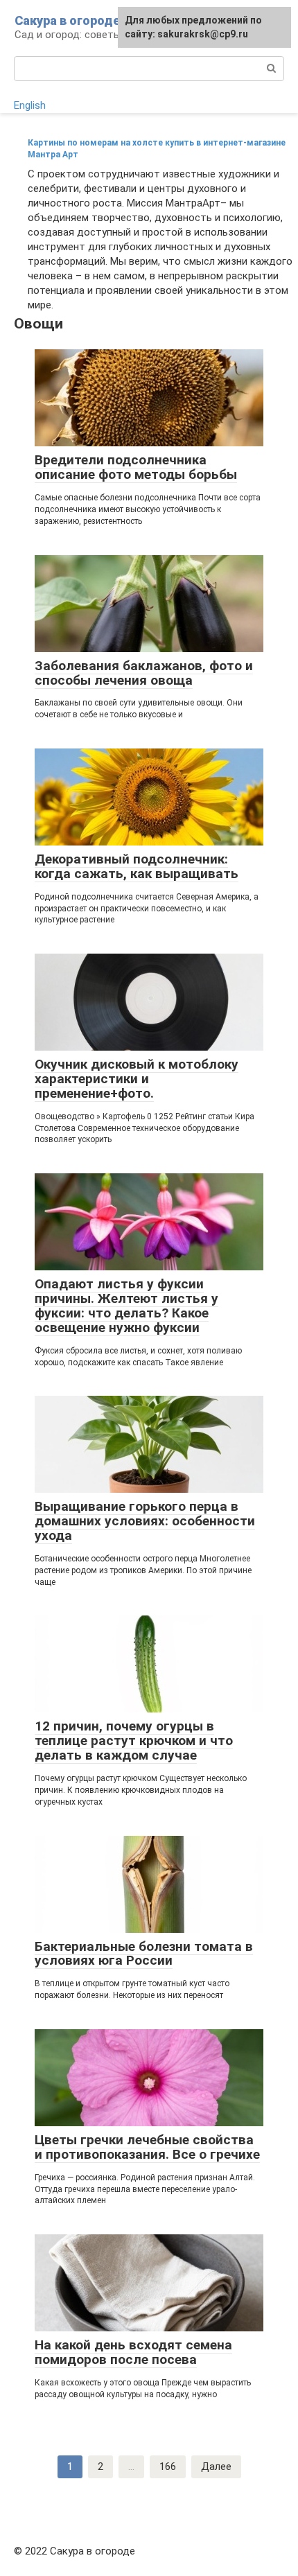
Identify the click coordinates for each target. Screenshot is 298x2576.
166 (168, 2467)
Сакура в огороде (67, 20)
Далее (216, 2467)
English (30, 105)
